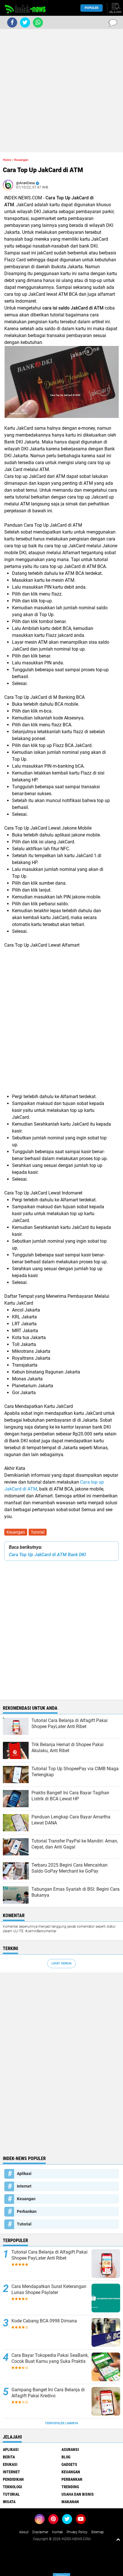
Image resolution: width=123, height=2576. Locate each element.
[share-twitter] (25, 23)
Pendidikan (13, 2479)
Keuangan (16, 1532)
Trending (70, 2487)
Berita (9, 2457)
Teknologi (12, 2487)
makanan (70, 2502)
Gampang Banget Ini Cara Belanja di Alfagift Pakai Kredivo (48, 2393)
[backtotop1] (118, 2539)
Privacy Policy (77, 2532)
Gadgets (69, 2464)
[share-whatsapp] (38, 23)
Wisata (9, 2502)
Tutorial (38, 1532)
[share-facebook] (12, 23)
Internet (24, 2186)
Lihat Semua (61, 1963)
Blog (66, 2457)
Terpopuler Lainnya (61, 2423)
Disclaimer (40, 2532)
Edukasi (10, 2464)
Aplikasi (24, 2174)
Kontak (57, 2532)
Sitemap (98, 2532)
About (24, 2532)
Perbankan (27, 2211)
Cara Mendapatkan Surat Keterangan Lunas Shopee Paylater (49, 2289)
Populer (92, 8)
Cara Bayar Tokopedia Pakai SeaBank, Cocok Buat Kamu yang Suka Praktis (50, 2358)
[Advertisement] (61, 91)
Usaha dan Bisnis (78, 2494)
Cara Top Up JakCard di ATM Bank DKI (47, 1555)
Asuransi (70, 2449)
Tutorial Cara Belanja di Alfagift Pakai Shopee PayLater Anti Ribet (49, 2255)
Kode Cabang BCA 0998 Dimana (44, 2321)
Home (7, 160)
